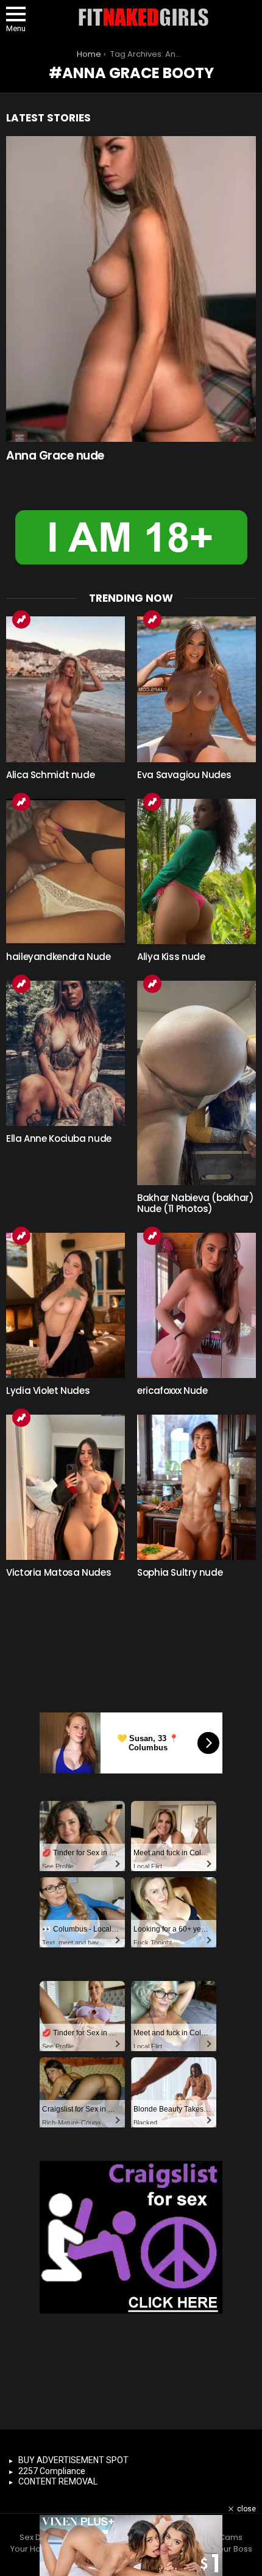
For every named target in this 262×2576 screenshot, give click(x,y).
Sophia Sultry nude (180, 1572)
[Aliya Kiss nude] (196, 871)
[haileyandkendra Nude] (65, 871)
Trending (21, 619)
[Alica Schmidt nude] (65, 689)
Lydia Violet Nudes (48, 1391)
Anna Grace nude (55, 456)
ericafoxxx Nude (172, 1391)
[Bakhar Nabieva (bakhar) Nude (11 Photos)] (196, 1083)
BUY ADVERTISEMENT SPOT (73, 2460)
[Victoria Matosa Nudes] (65, 1487)
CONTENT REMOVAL (58, 2481)
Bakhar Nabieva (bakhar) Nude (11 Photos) (195, 1203)
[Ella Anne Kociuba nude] (65, 1053)
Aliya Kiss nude (171, 957)
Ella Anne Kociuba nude (59, 1138)
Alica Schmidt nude (50, 775)
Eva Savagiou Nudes (184, 775)
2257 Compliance (52, 2471)
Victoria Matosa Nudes (58, 1572)
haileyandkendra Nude (58, 957)
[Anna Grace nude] (131, 289)
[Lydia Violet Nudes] (65, 1305)
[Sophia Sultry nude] (196, 1487)
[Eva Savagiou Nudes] (196, 689)
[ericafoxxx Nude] (196, 1305)
